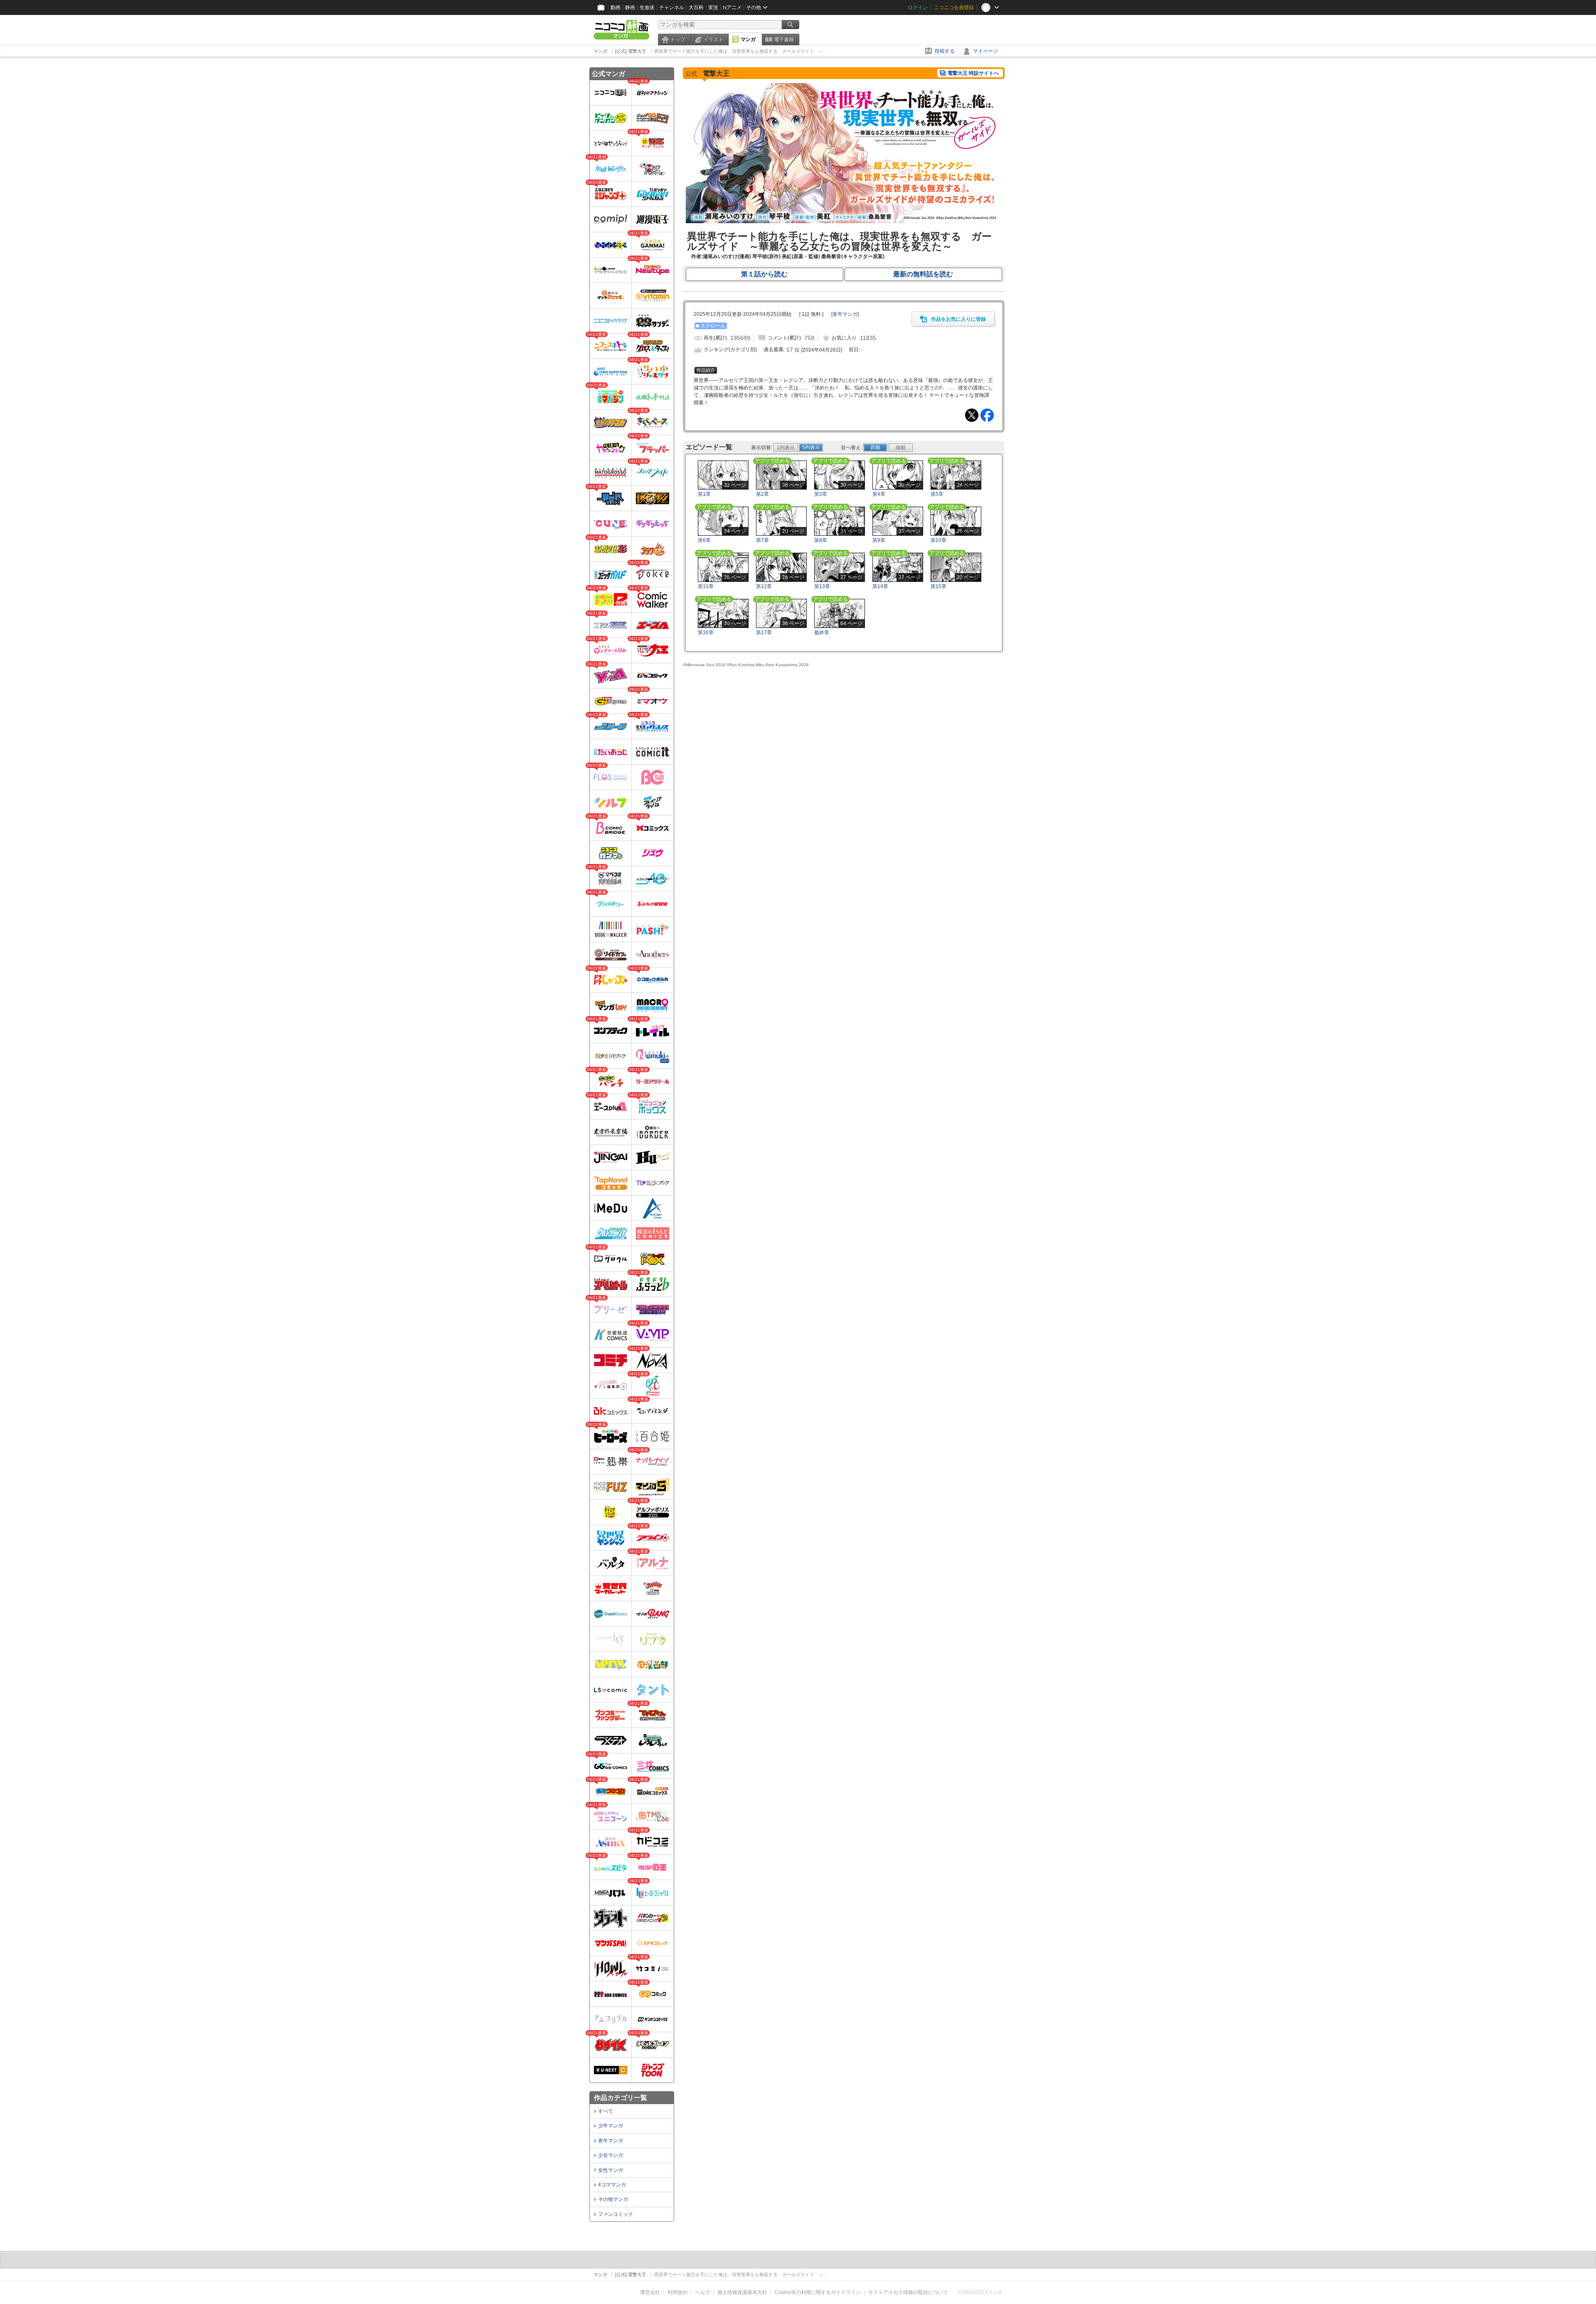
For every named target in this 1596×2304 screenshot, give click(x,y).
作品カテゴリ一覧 (621, 2098)
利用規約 (677, 2292)
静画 (630, 7)
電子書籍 (784, 39)
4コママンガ (612, 2185)
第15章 (938, 586)
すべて (606, 2111)
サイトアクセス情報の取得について (908, 2292)
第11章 (706, 586)
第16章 (706, 633)
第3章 (821, 494)
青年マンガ (611, 2141)
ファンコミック (616, 2214)
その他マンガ (613, 2199)
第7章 (762, 540)
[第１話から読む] (844, 222)
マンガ (748, 39)
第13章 (822, 586)
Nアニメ (732, 7)
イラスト (713, 39)
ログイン (918, 7)
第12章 (764, 586)
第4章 (879, 494)
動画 (616, 7)
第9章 (879, 540)
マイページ (985, 51)
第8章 (821, 540)
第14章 (880, 586)
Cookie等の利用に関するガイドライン (818, 2292)
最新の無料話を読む (923, 274)
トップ (677, 39)
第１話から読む (764, 274)
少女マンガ (611, 2155)
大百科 (696, 7)
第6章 (704, 540)
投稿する (945, 51)
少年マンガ (611, 2126)
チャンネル (672, 7)
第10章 (938, 540)
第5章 (937, 494)
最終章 (822, 633)
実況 (713, 7)
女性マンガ (611, 2170)
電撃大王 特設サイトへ (973, 73)
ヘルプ (702, 2292)
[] (845, 314)
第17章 (764, 633)
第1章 (704, 494)
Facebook (987, 415)
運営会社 (650, 2292)
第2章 (762, 494)
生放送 (647, 7)
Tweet (972, 415)
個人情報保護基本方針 (742, 2292)
